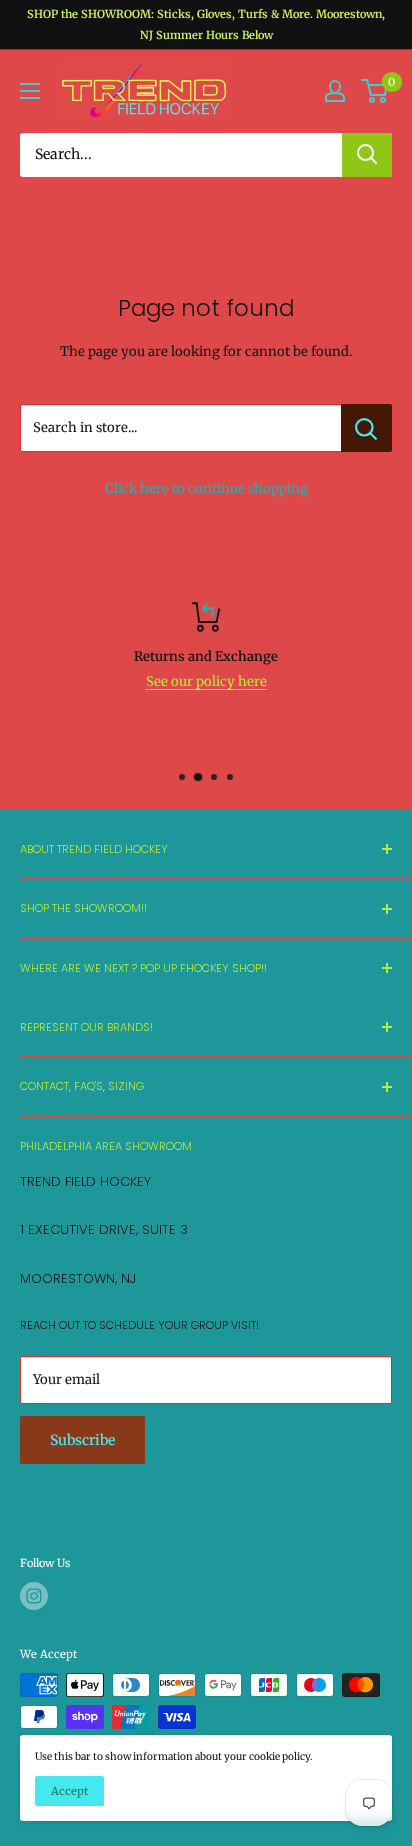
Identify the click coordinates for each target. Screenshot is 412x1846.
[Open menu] (30, 91)
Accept (69, 1791)
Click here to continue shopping (206, 488)
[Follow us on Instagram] (34, 1596)
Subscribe (82, 1440)
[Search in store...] (366, 428)
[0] (375, 91)
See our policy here (206, 681)
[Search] (367, 155)
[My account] (335, 91)
